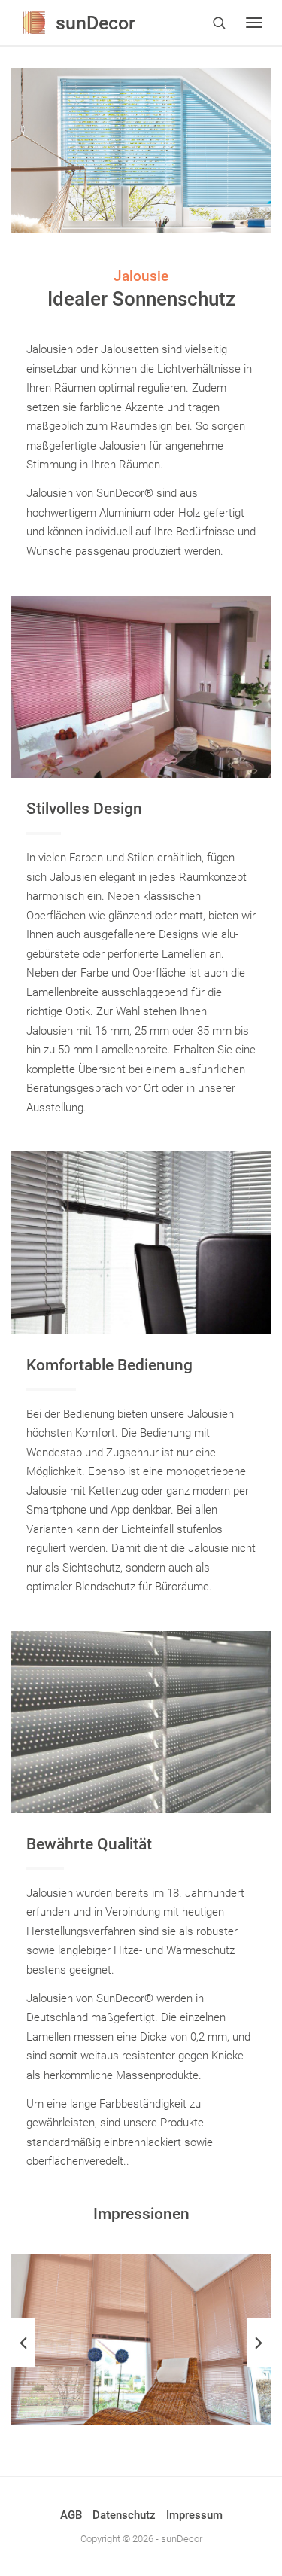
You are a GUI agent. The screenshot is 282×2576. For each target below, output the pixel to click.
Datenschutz (124, 2515)
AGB (71, 2515)
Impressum (194, 2515)
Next (259, 2343)
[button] (219, 23)
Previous (23, 2343)
